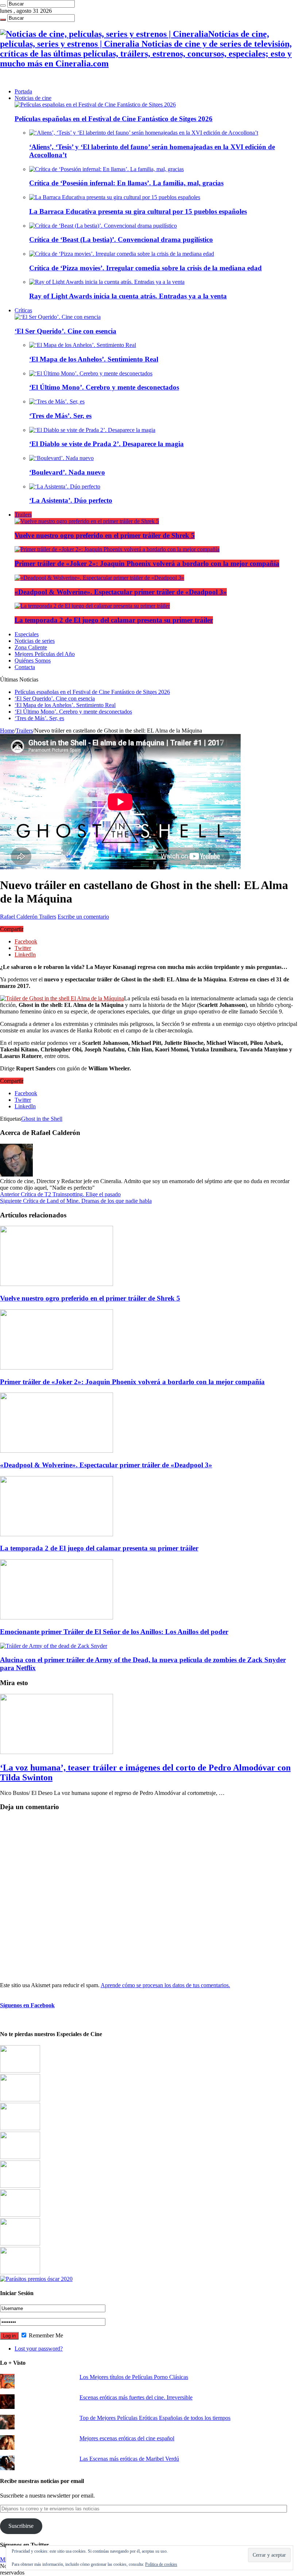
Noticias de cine (33, 98)
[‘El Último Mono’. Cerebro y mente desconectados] (91, 373)
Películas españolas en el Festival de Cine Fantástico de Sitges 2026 (114, 119)
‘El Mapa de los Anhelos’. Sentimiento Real (94, 359)
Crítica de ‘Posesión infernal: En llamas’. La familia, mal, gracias (126, 183)
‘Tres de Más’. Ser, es (60, 416)
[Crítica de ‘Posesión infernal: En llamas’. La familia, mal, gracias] (106, 169)
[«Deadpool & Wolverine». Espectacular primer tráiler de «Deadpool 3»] (99, 578)
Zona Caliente (31, 647)
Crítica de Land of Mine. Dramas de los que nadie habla (76, 1201)
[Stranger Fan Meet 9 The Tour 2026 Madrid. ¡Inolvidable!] (20, 2186)
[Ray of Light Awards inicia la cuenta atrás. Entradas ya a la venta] (107, 282)
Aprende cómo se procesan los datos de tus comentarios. (165, 1985)
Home (7, 731)
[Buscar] (3, 5)
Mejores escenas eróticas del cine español (127, 2438)
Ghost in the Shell (42, 1119)
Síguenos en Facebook (27, 2005)
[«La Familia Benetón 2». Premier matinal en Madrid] (20, 2157)
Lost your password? (39, 2349)
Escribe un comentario (83, 917)
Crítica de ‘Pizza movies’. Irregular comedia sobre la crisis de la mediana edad (145, 268)
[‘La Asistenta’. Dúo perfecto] (65, 486)
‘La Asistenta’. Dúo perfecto (71, 500)
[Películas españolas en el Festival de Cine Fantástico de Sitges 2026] (95, 105)
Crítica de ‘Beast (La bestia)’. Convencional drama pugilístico (121, 240)
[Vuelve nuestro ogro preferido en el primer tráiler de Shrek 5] (87, 521)
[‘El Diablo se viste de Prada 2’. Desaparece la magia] (92, 430)
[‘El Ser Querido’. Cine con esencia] (58, 317)
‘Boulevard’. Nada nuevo (67, 472)
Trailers (23, 515)
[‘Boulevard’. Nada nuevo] (61, 458)
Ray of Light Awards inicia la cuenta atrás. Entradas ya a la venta (128, 296)
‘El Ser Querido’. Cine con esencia (65, 331)
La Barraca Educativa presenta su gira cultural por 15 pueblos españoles (138, 211)
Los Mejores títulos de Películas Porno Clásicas (134, 2377)
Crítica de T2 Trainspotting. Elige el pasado (60, 1194)
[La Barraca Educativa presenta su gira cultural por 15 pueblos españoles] (115, 197)
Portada (23, 91)
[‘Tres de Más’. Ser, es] (57, 401)
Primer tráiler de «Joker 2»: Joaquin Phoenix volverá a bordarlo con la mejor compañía (147, 563)
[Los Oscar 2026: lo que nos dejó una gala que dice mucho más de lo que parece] (20, 2215)
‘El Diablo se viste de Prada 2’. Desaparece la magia (106, 444)
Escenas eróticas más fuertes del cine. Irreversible (136, 2397)
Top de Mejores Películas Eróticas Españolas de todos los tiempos (155, 2418)
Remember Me (45, 2335)
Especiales (27, 634)
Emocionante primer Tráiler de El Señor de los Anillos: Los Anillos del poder (114, 1632)
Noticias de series (35, 641)
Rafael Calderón (20, 917)
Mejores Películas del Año (45, 654)
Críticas (23, 310)
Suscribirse (21, 2526)
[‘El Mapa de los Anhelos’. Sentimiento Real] (83, 345)
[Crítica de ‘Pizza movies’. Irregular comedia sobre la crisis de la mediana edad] (122, 254)
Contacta (25, 667)
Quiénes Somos (33, 661)
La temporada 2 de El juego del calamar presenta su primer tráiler (114, 620)
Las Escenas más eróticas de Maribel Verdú (129, 2459)
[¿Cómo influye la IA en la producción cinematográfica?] (20, 2099)
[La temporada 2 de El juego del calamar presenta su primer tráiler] (92, 606)
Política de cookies (161, 2564)
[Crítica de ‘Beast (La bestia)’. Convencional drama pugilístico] (103, 226)
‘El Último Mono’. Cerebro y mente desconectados (104, 387)
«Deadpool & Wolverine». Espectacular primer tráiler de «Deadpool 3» (121, 592)
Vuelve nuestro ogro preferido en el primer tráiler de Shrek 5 (105, 535)
